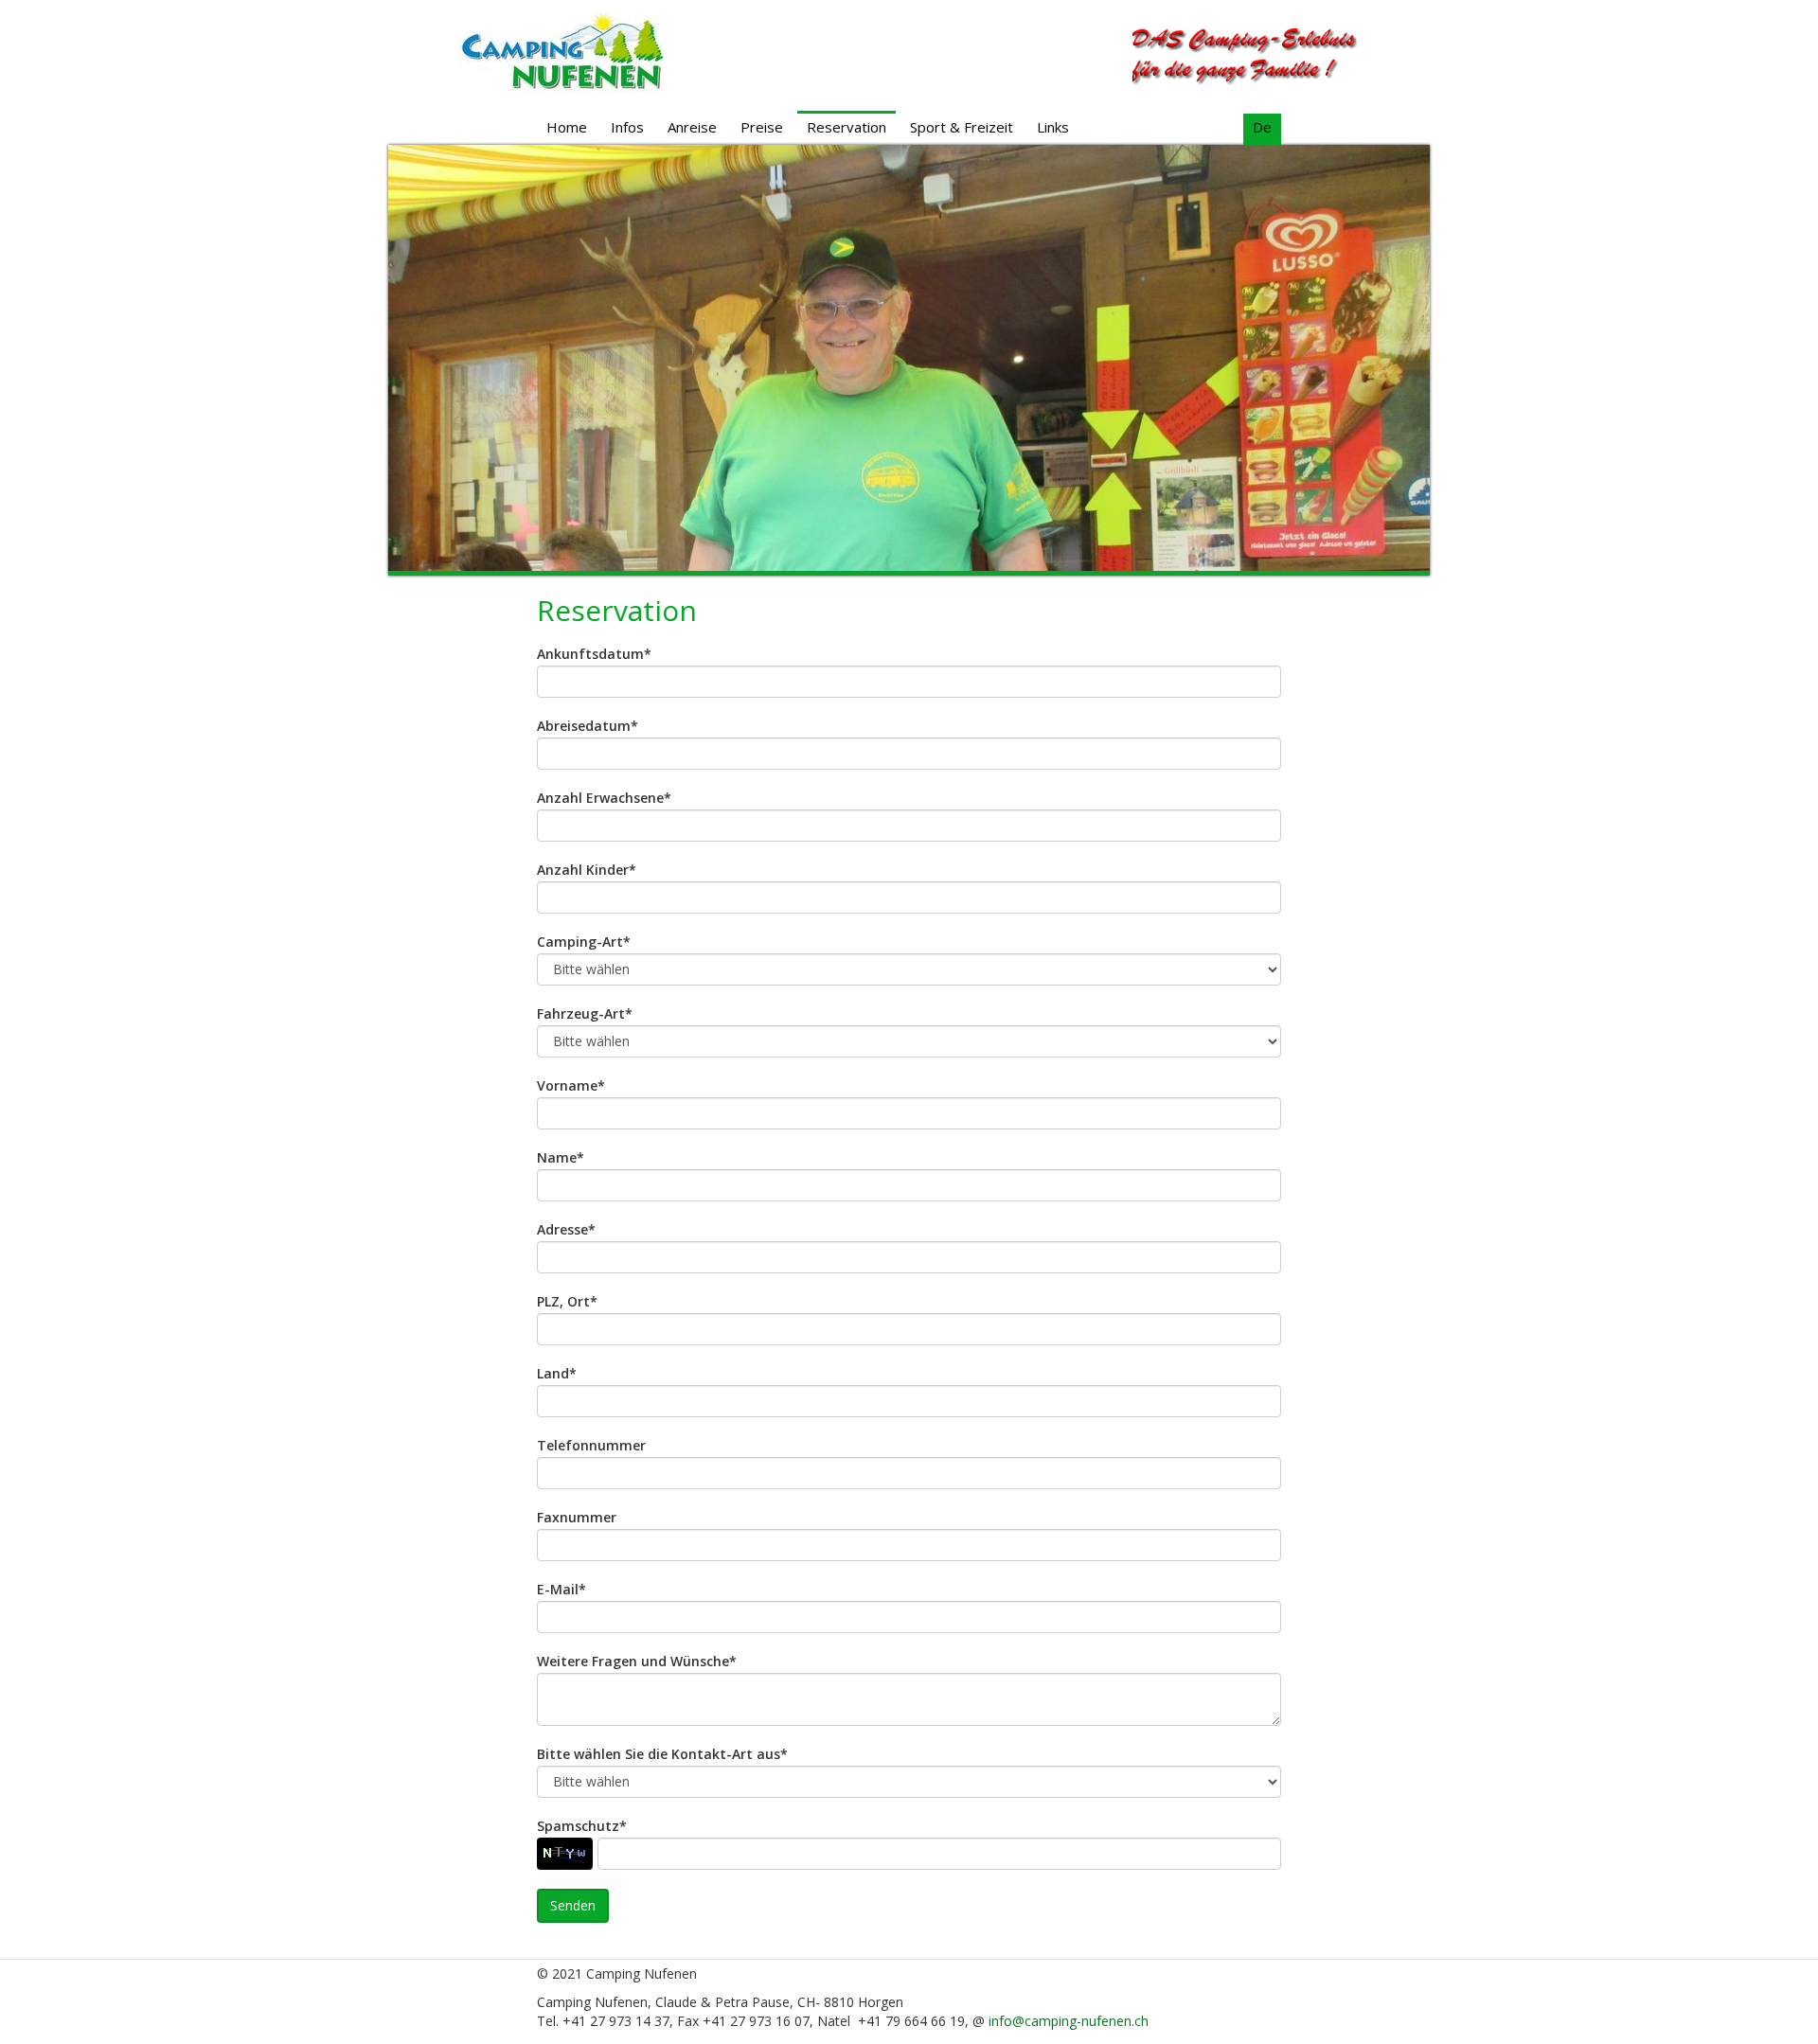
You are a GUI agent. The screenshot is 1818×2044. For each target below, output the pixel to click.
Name (561, 1158)
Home (567, 127)
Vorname (571, 1086)
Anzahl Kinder (587, 870)
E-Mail (561, 1590)
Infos (627, 127)
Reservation (847, 127)
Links (1053, 127)
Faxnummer (577, 1518)
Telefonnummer (591, 1446)
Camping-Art (584, 942)
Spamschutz (582, 1826)
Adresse (566, 1230)
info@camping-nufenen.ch (1069, 2021)
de (1262, 127)
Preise (762, 127)
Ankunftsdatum (594, 654)
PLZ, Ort (567, 1302)
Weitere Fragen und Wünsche (637, 1662)
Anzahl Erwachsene (604, 798)
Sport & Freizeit (962, 127)
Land (557, 1374)
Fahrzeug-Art (585, 1014)
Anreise (692, 127)
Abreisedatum (588, 726)
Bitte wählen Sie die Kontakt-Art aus (662, 1754)
